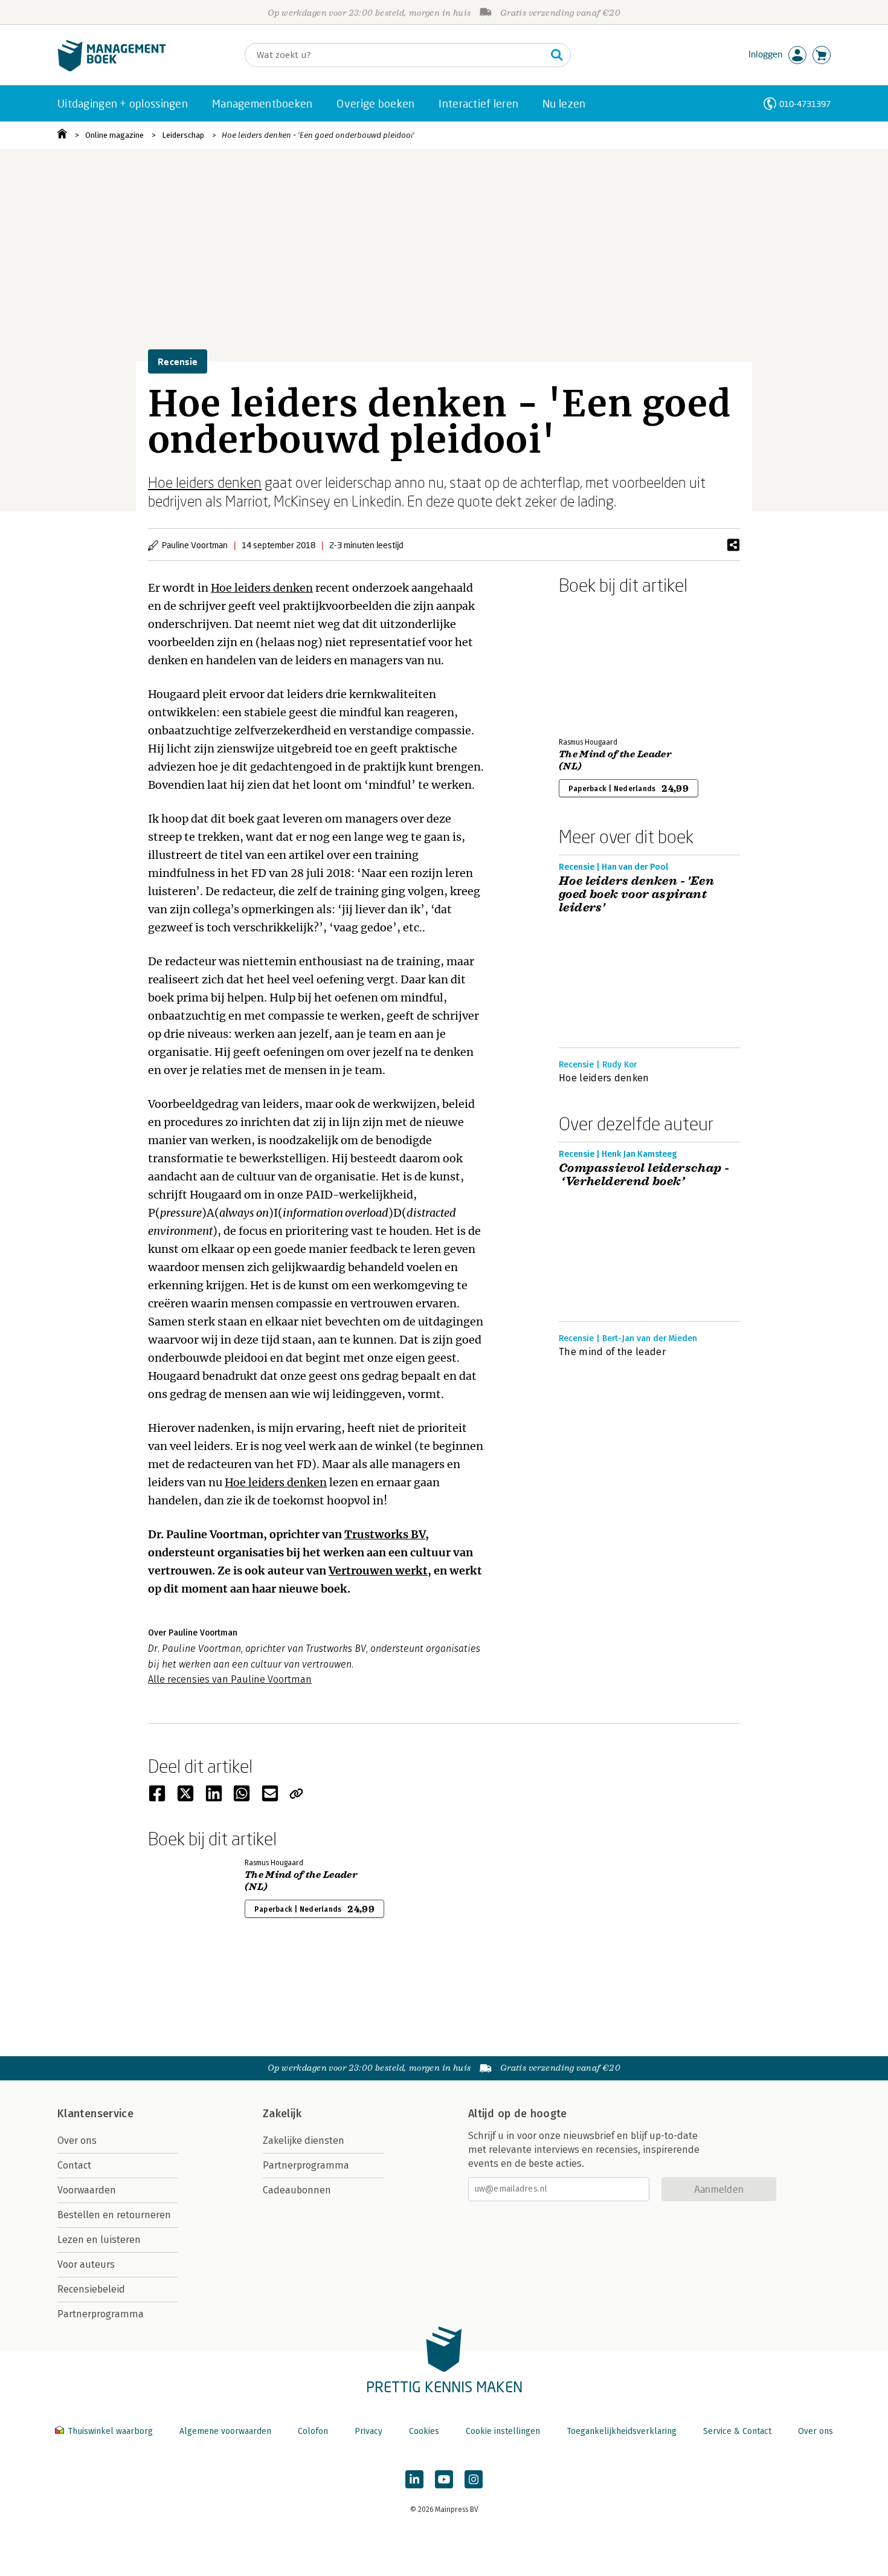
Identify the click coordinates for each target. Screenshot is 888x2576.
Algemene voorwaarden (225, 2431)
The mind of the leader (612, 1352)
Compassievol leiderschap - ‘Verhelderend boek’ (644, 1175)
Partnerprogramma (101, 2314)
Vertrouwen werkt (378, 1571)
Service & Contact (737, 2431)
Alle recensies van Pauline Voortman (230, 1679)
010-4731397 (805, 104)
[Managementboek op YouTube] (444, 2479)
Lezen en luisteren (99, 2240)
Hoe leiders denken (205, 482)
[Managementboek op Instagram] (474, 2479)
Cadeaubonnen (297, 2190)
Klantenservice (95, 2114)
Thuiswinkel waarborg (110, 2431)
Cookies (424, 2431)
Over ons (77, 2141)
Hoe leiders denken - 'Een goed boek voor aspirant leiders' (636, 895)
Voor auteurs (86, 2264)
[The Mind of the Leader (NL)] (601, 664)
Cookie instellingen (503, 2431)
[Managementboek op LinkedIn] (414, 2479)
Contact (74, 2165)
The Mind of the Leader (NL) (615, 760)
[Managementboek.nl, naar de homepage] (112, 69)
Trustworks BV (385, 1534)
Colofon (313, 2431)
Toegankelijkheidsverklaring (622, 2431)
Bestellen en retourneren (114, 2215)
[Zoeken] (557, 55)
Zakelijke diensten (304, 2141)
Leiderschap (183, 135)
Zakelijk (282, 2114)
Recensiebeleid (91, 2289)
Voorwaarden (87, 2190)
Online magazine (114, 135)
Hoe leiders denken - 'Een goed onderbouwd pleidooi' (318, 135)
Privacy (368, 2431)
